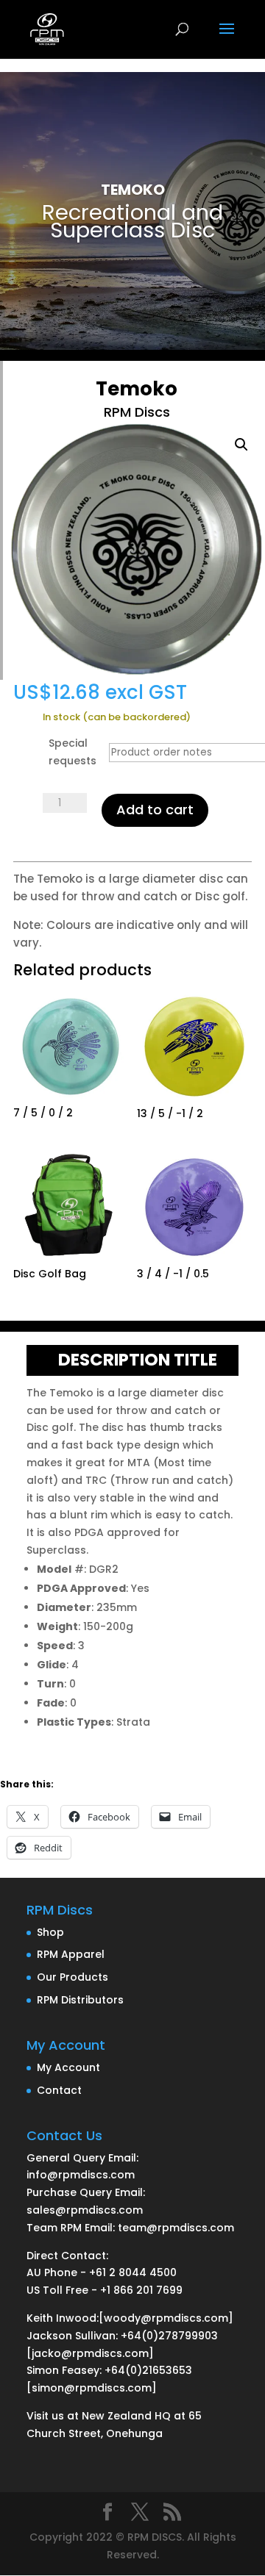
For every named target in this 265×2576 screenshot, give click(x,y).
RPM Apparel (71, 1954)
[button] (241, 445)
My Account (68, 2067)
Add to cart (155, 810)
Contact (59, 2090)
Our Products (73, 1977)
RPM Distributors (80, 2000)
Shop (50, 1932)
